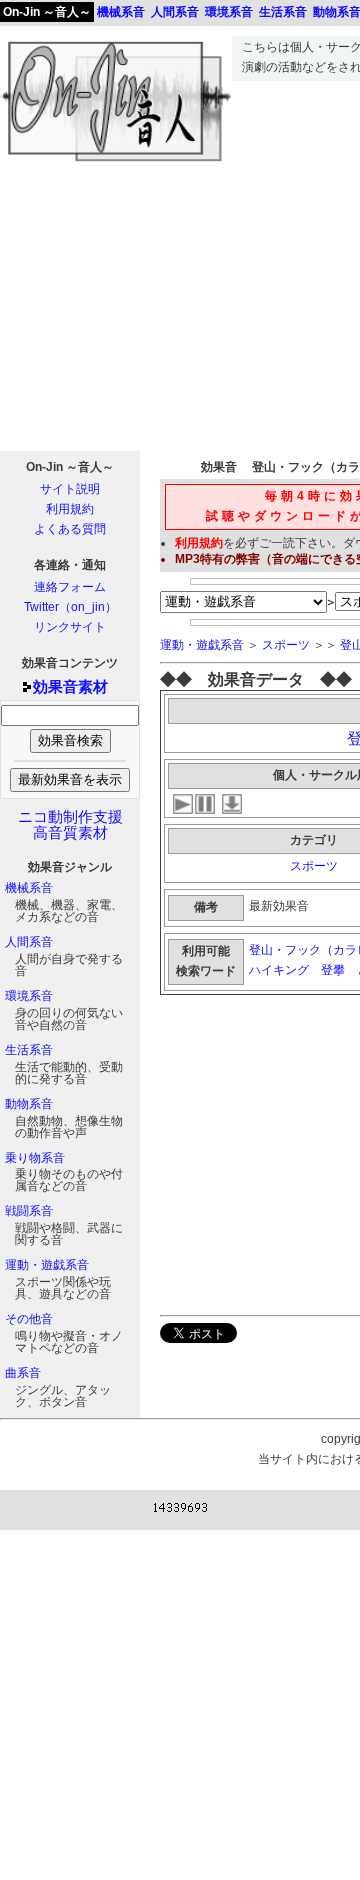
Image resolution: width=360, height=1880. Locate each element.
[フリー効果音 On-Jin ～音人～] (116, 162)
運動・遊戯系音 (47, 1265)
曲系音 (23, 1373)
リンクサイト (70, 627)
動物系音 (29, 1104)
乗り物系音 (35, 1158)
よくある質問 (70, 529)
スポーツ (286, 645)
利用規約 (70, 509)
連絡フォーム (70, 587)
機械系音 (29, 888)
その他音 (29, 1319)
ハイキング (279, 970)
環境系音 (29, 996)
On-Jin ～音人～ (47, 12)
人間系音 (29, 942)
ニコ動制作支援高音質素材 (70, 825)
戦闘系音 (29, 1211)
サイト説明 (70, 489)
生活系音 (29, 1050)
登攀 (333, 970)
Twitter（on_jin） (70, 607)
